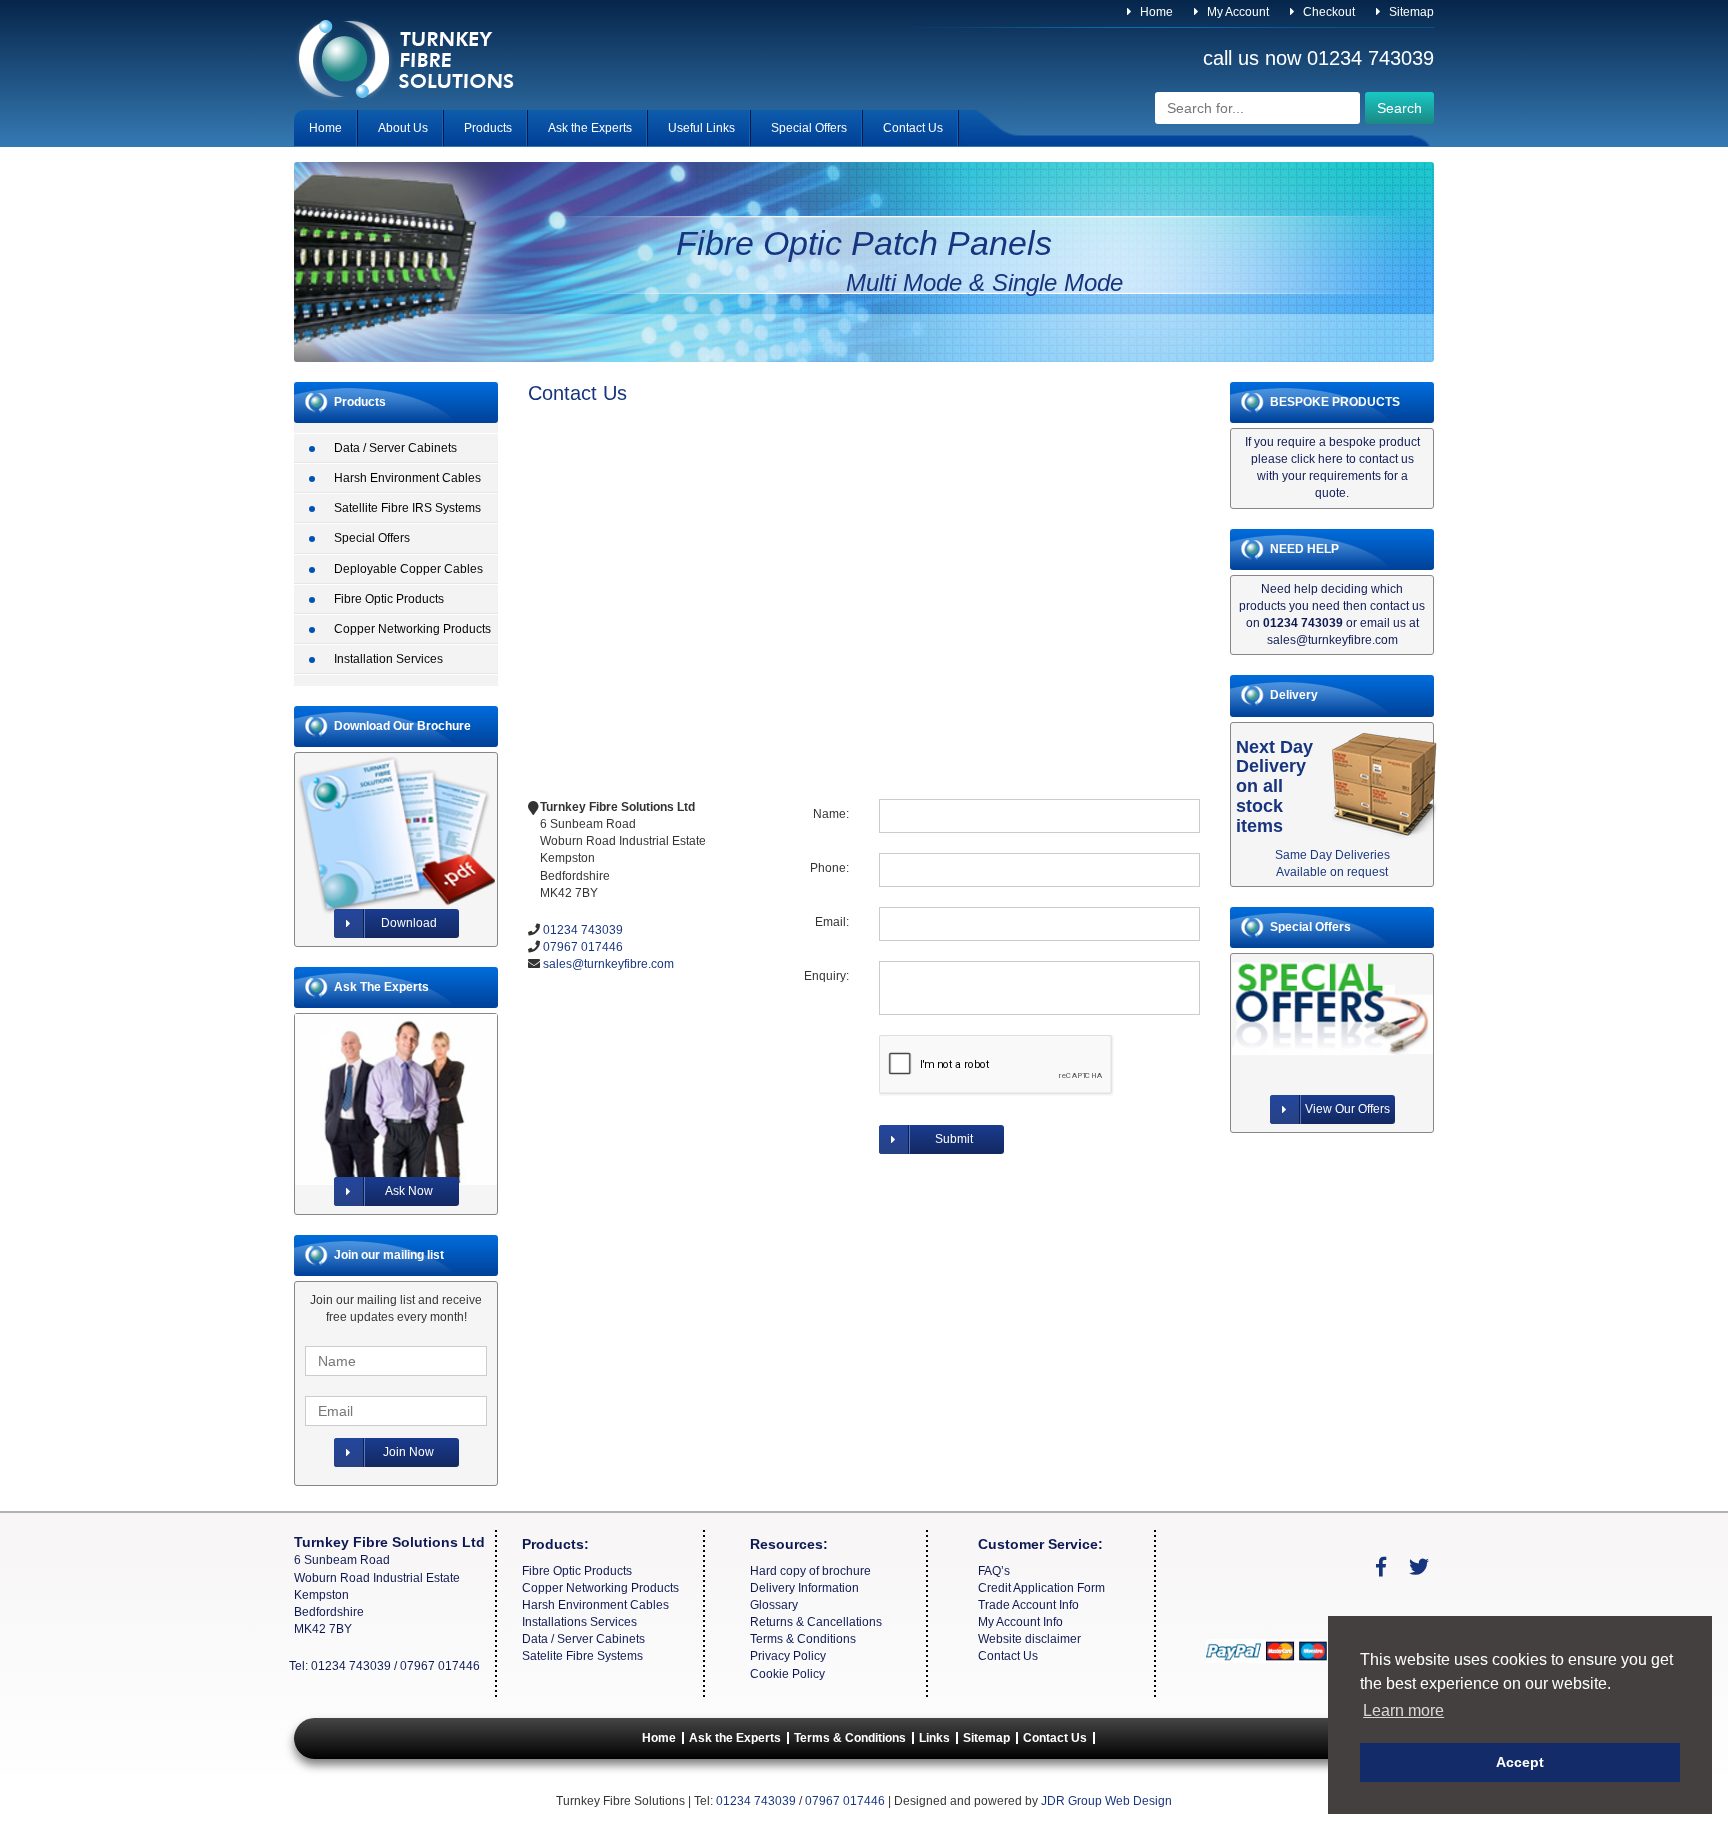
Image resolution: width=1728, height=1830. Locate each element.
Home (1155, 12)
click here (1317, 459)
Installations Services (579, 1622)
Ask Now (409, 1191)
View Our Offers (1347, 1109)
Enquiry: (826, 976)
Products (488, 128)
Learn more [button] (1403, 1710)
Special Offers (809, 128)
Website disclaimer (1029, 1639)
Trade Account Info (1028, 1605)
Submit (954, 1139)
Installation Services (388, 659)
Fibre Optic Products (389, 599)
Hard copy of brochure (810, 1571)
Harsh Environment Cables (407, 478)
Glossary (774, 1605)
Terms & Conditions (803, 1639)
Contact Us (913, 128)
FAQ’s (994, 1571)
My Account (1236, 12)
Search (1399, 108)
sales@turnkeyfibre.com (608, 964)
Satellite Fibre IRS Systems (407, 508)
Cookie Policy (787, 1674)
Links (934, 1738)
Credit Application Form (1041, 1588)
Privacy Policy (788, 1656)
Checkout (1327, 12)
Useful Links (701, 128)
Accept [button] (1520, 1762)
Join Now (408, 1452)
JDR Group (1071, 1801)
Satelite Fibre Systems (582, 1656)
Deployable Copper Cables (408, 569)
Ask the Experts (590, 128)
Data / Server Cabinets (395, 448)
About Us (403, 128)
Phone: (829, 868)
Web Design (1138, 1801)
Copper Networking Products (412, 629)
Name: (831, 814)
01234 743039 (1370, 58)
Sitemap (1410, 12)
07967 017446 (583, 947)
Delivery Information (804, 1588)
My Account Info (1020, 1622)
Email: (832, 922)
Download (409, 923)
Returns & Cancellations (816, 1622)
